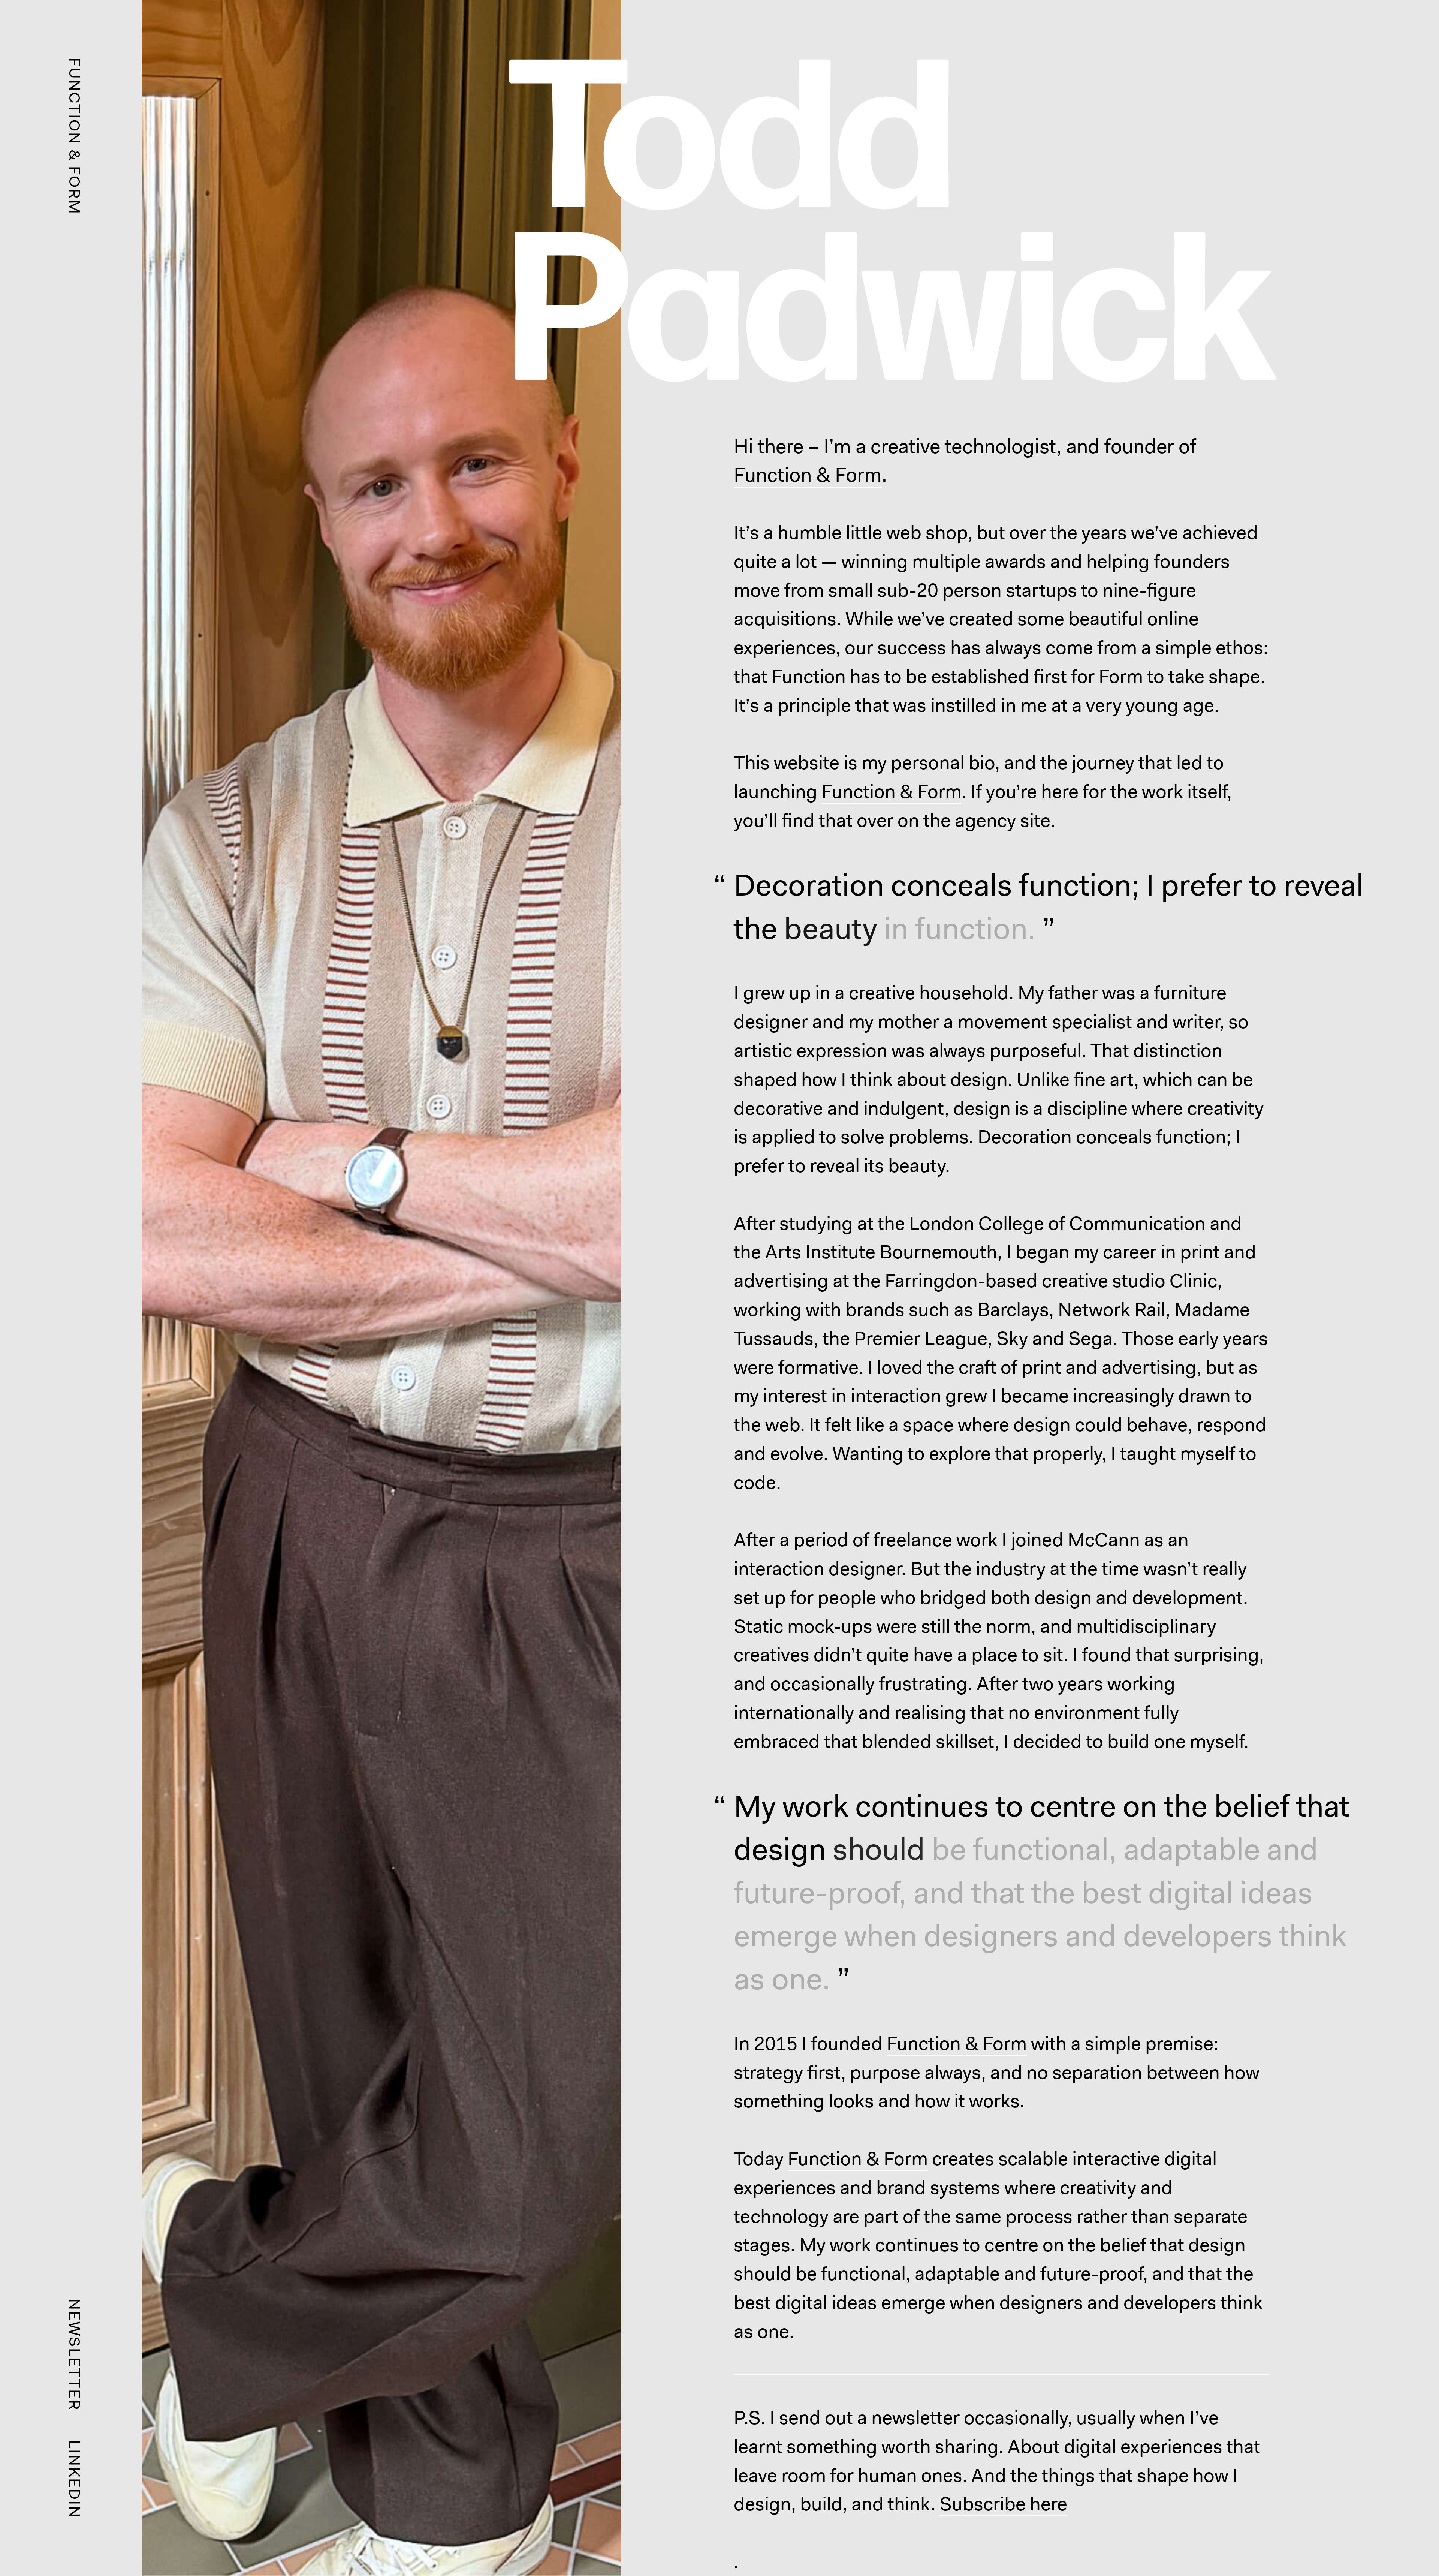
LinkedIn (75, 2479)
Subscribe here (1003, 2504)
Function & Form (808, 475)
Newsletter (75, 2355)
